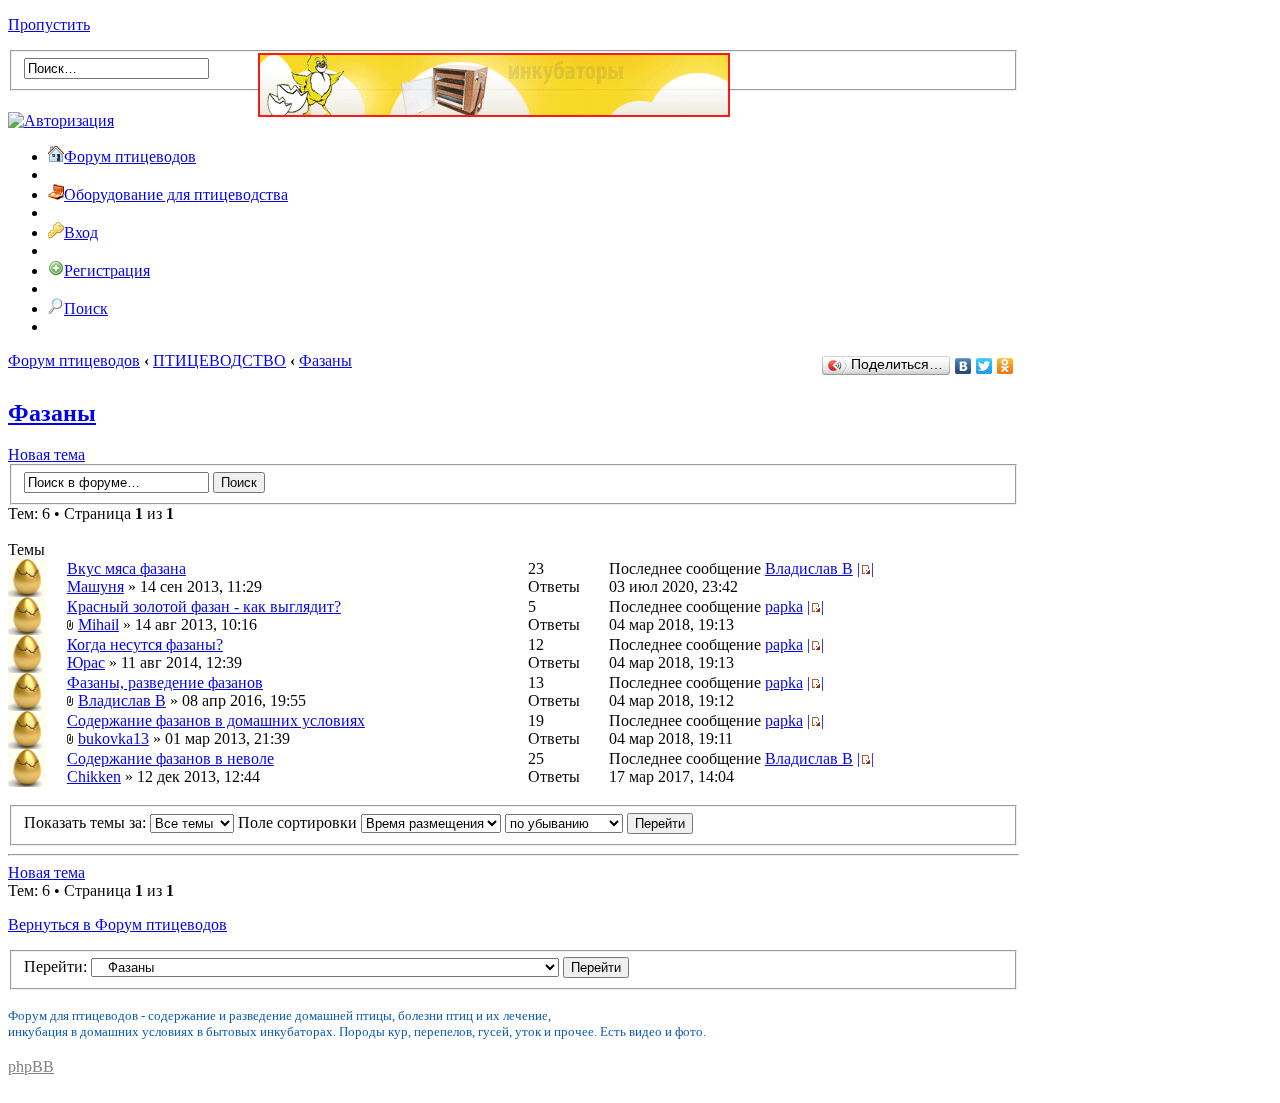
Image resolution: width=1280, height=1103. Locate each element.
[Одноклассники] (1005, 366)
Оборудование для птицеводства (176, 194)
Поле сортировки (299, 822)
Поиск (86, 308)
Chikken (94, 776)
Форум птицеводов (130, 156)
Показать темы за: (87, 822)
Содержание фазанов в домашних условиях (216, 720)
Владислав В (809, 568)
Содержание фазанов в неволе (170, 758)
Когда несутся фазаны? (145, 644)
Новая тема (46, 454)
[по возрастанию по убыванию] (599, 822)
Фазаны (325, 360)
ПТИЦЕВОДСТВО (219, 360)
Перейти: (55, 966)
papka (784, 606)
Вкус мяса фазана (126, 568)
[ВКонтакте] (963, 366)
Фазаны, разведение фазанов (165, 682)
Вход (81, 232)
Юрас (86, 662)
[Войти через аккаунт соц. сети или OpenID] (61, 117)
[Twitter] (984, 366)
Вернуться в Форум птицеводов (117, 924)
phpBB (31, 1066)
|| (865, 568)
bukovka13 (113, 738)
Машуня (95, 586)
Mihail (98, 624)
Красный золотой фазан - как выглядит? (204, 606)
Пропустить (49, 24)
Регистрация (107, 270)
